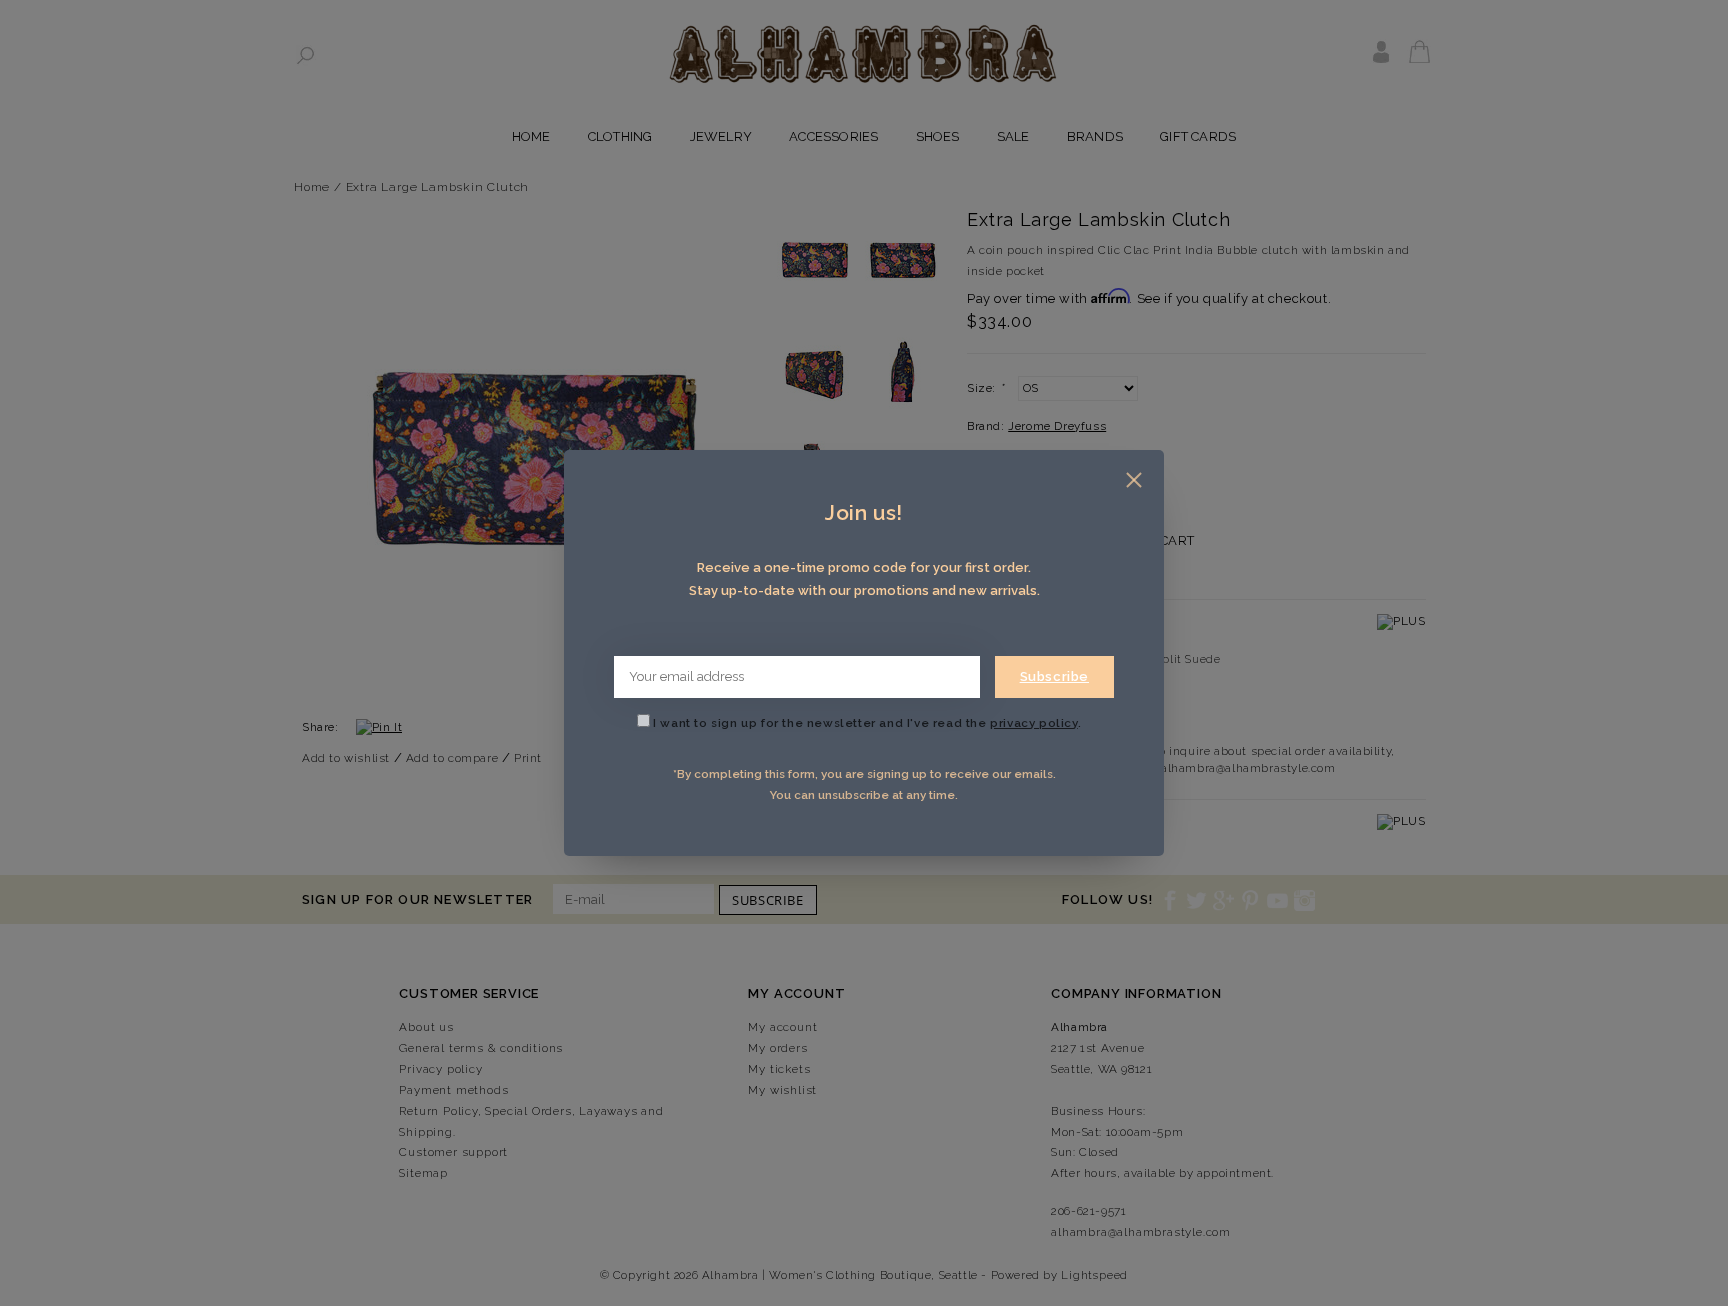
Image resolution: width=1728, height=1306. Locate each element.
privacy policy (1033, 723)
